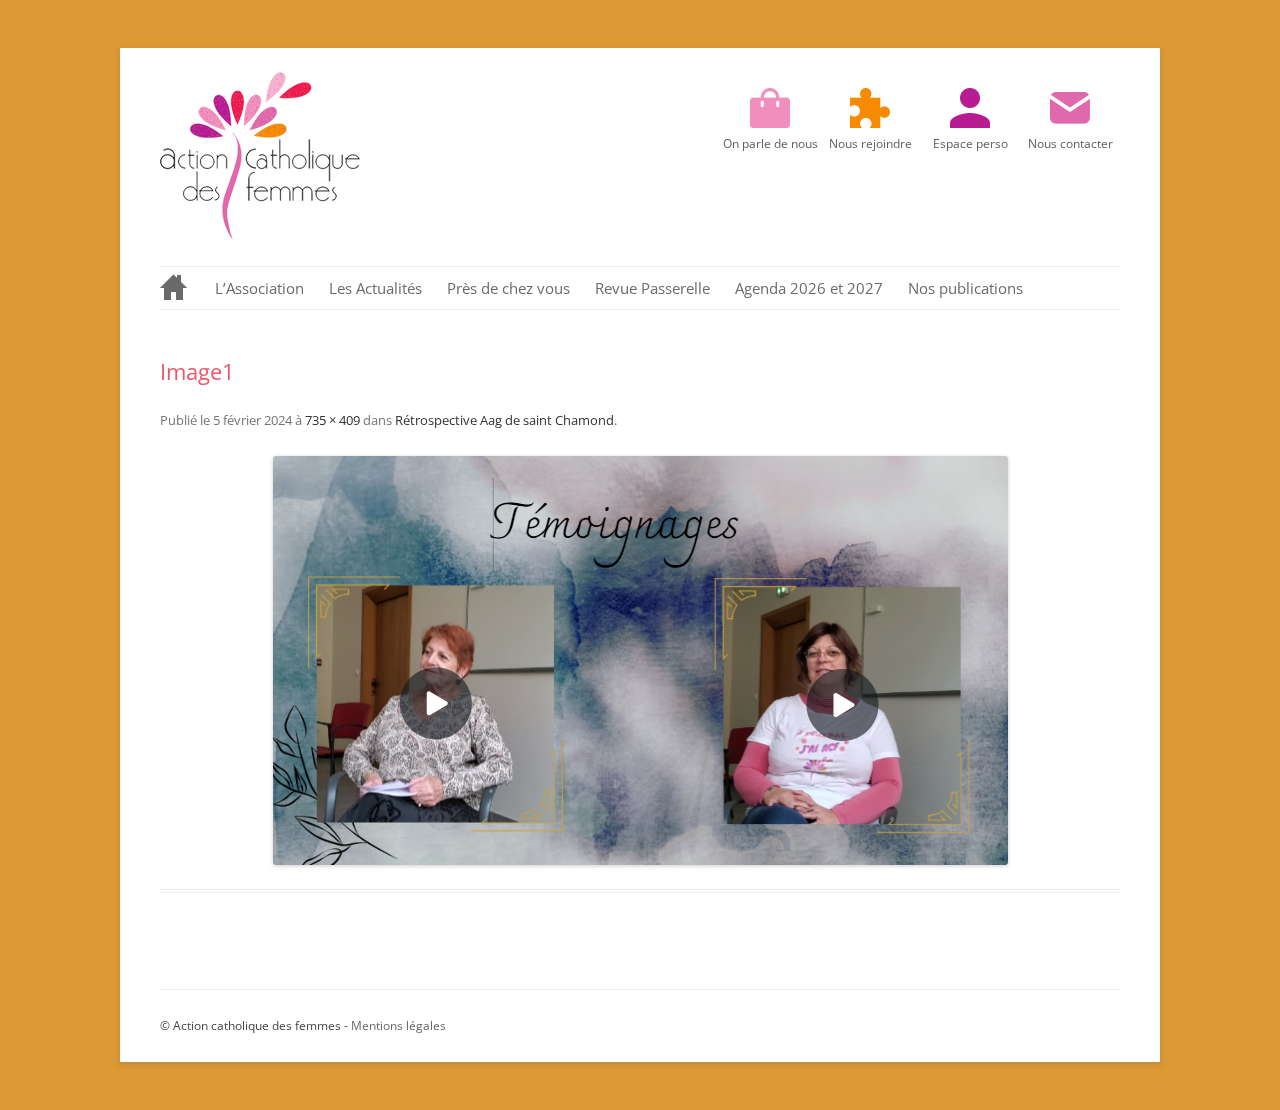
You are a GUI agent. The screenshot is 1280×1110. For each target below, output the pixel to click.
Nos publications (965, 288)
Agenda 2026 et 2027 (809, 288)
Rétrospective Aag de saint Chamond (504, 420)
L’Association (259, 288)
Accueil (175, 288)
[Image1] (640, 660)
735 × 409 (332, 420)
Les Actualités (375, 288)
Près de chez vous (508, 288)
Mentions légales (398, 1025)
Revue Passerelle (652, 288)
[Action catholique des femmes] (260, 234)
